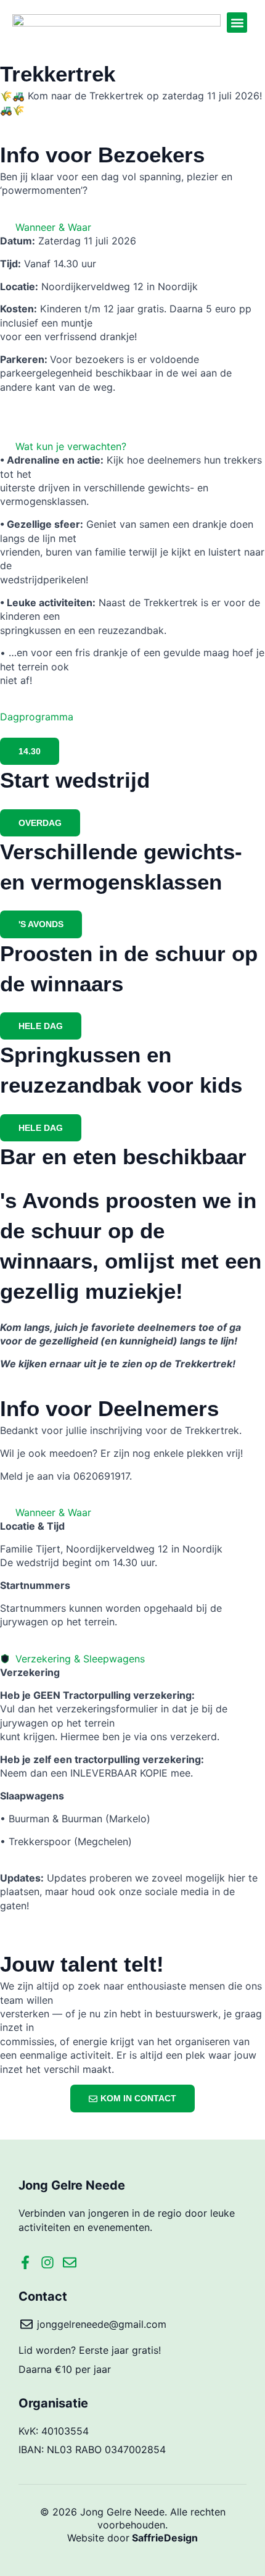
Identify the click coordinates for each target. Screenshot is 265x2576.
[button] (237, 23)
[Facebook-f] (25, 2262)
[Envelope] (70, 2262)
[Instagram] (47, 2262)
